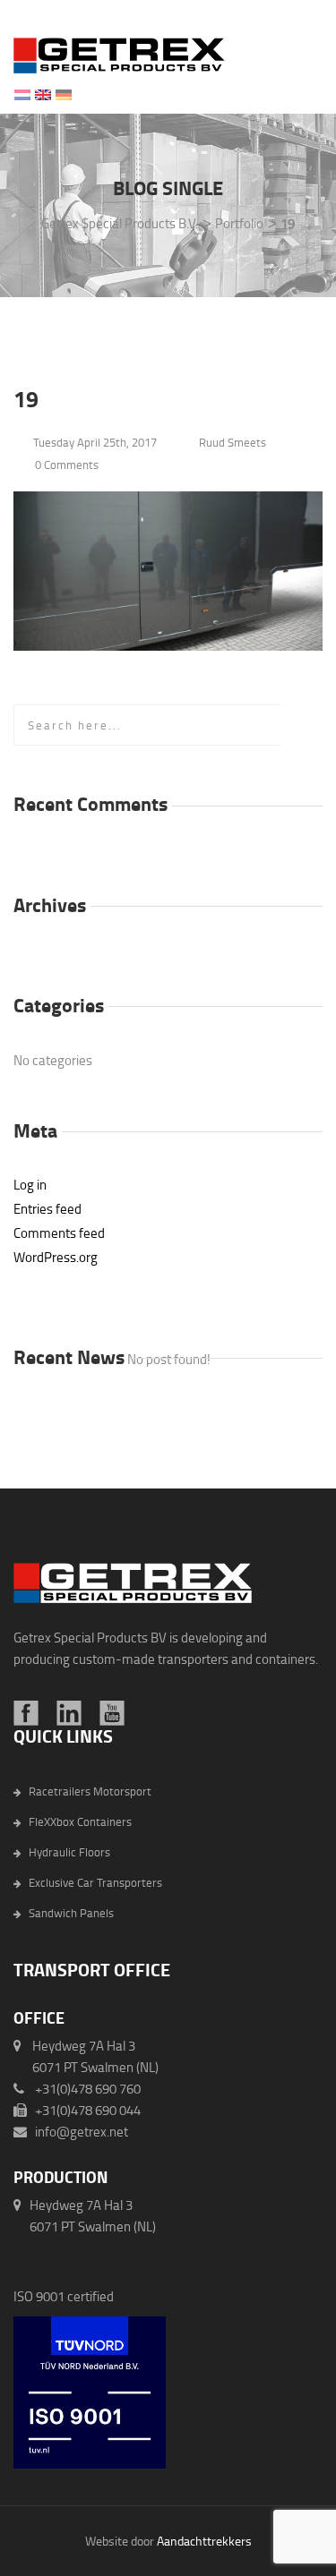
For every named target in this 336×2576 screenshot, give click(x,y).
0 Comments (67, 465)
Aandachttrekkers (204, 2541)
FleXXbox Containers (80, 1822)
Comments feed (59, 1233)
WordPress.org (56, 1257)
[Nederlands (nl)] (22, 92)
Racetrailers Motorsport (90, 1791)
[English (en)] (43, 92)
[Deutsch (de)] (64, 92)
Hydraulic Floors (69, 1852)
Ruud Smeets (233, 443)
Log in (30, 1185)
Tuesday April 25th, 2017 (95, 443)
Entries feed (47, 1209)
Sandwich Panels (71, 1913)
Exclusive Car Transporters (95, 1883)
